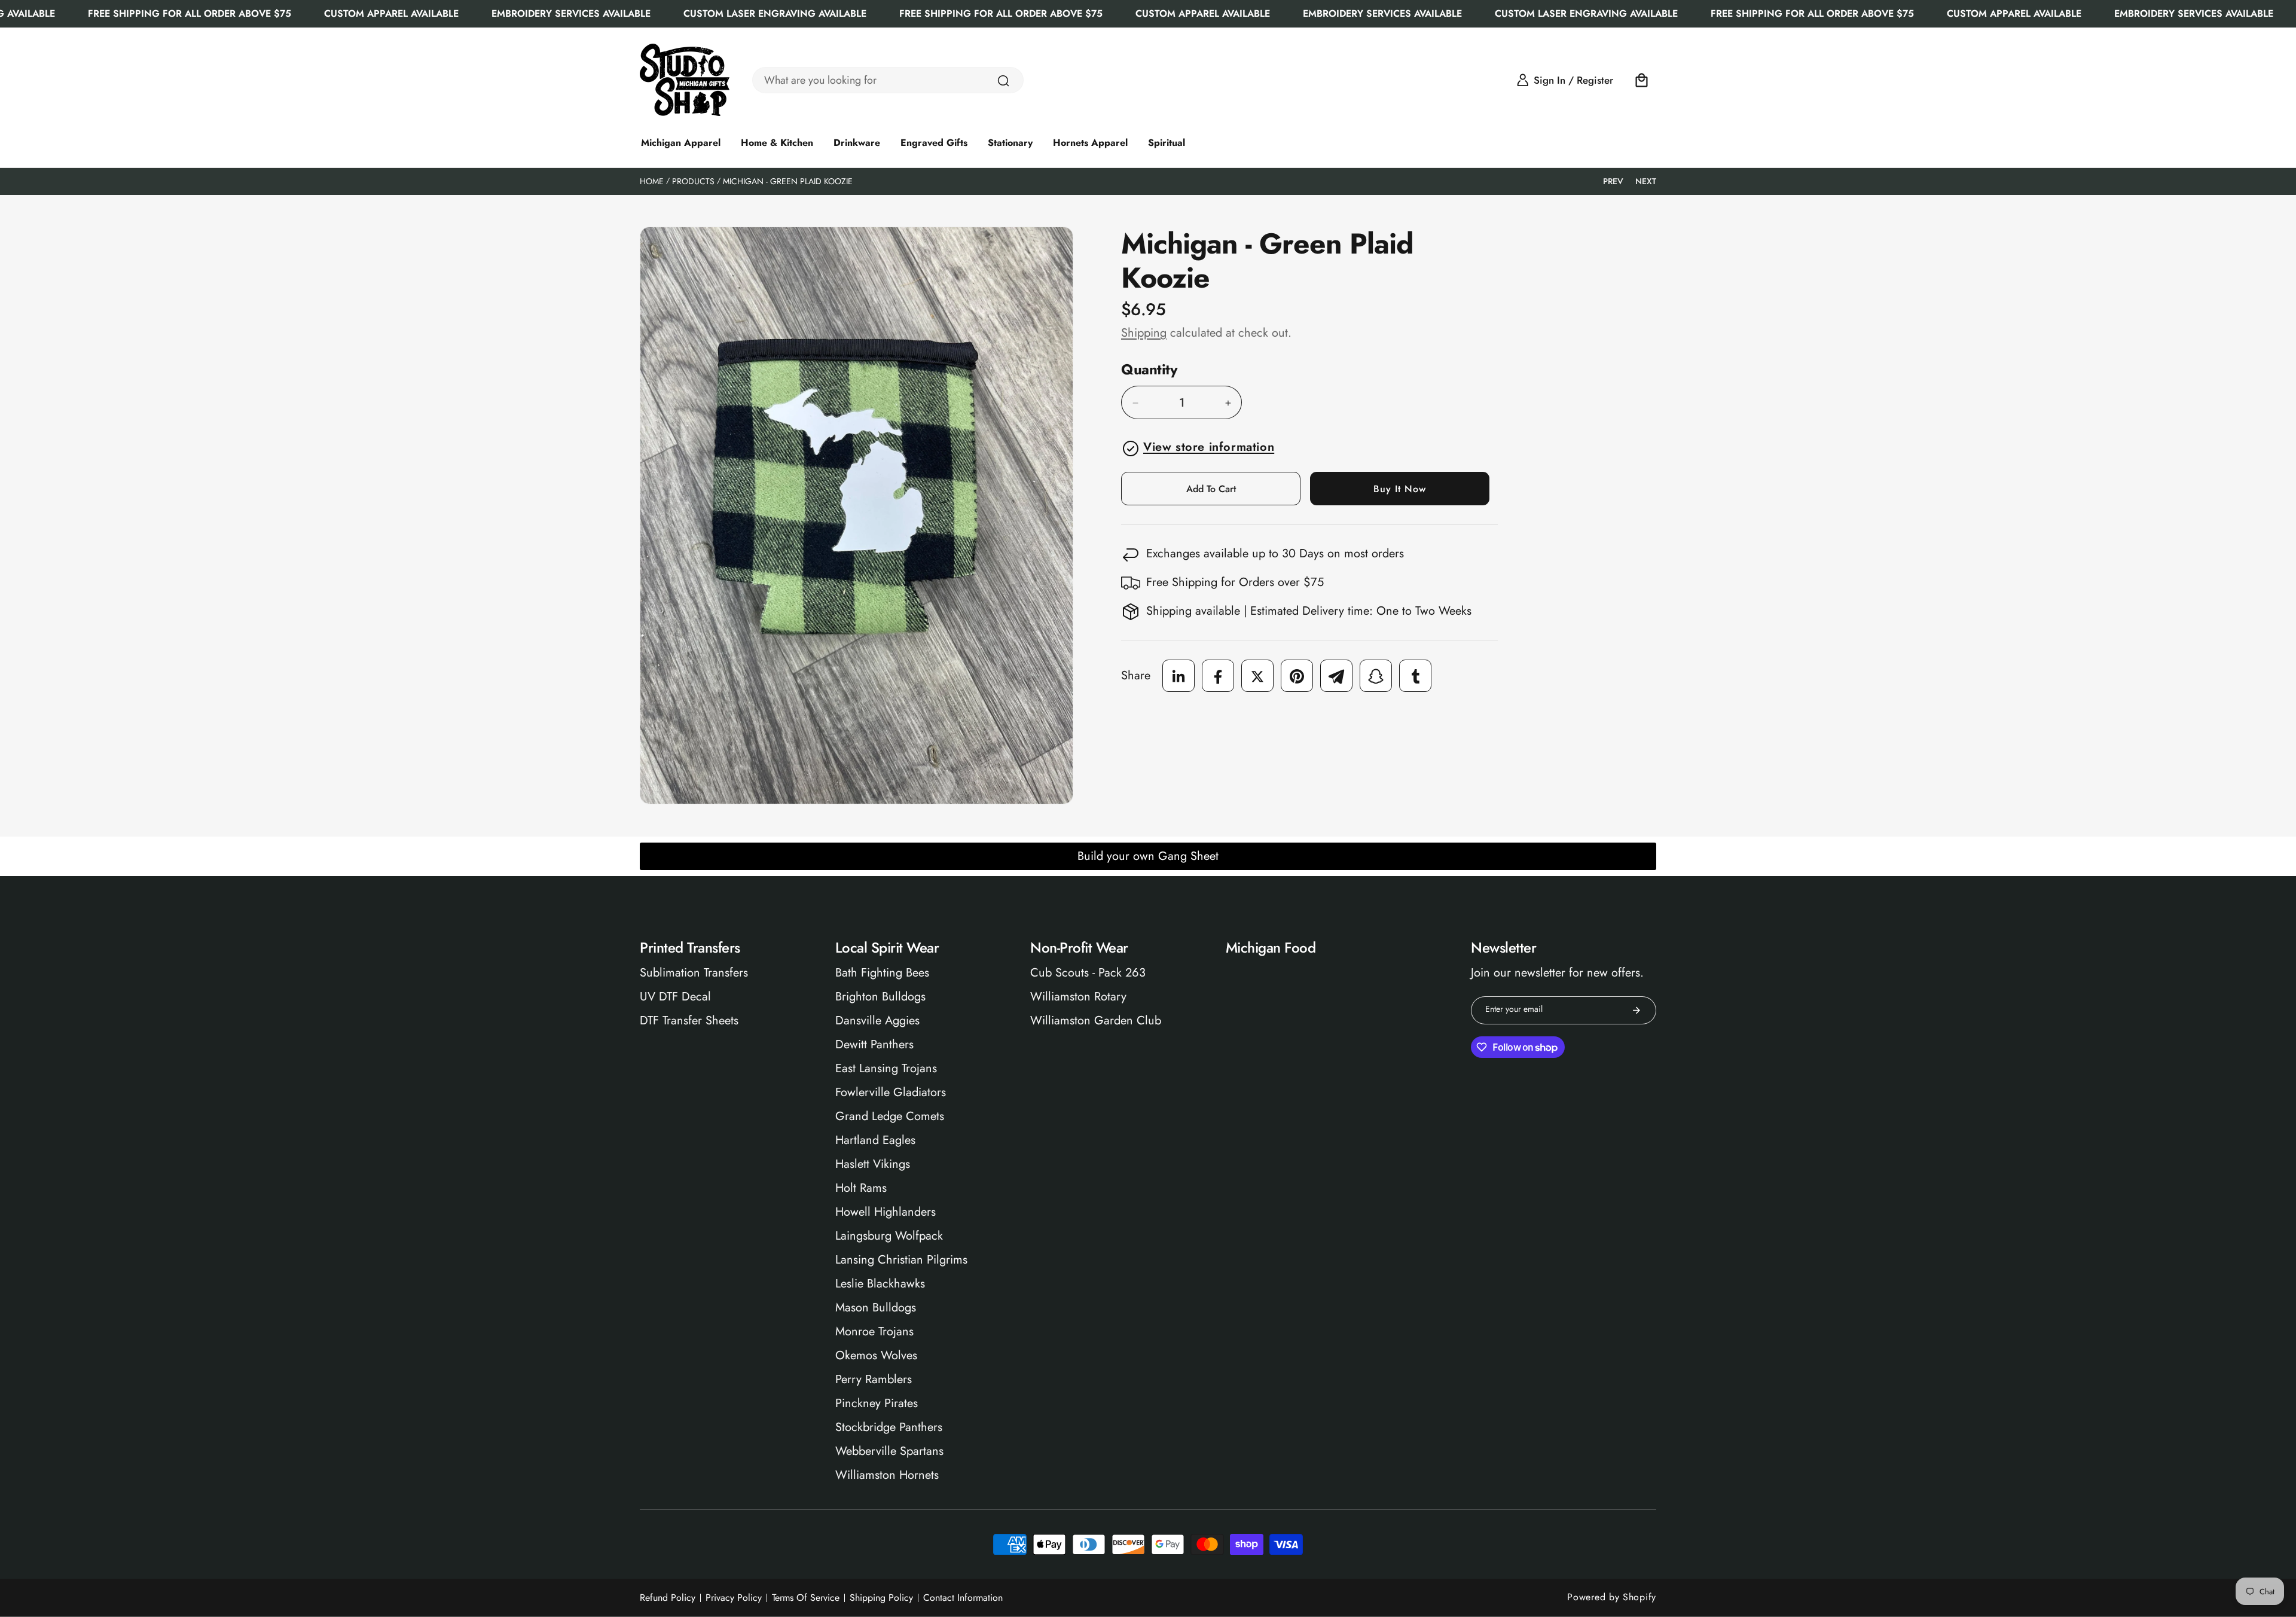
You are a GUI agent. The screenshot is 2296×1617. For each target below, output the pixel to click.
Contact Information (963, 1598)
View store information (1209, 448)
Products (693, 181)
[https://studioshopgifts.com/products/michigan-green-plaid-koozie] (1178, 676)
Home (652, 181)
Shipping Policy (881, 1598)
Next (1646, 181)
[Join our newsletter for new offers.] (1636, 1010)
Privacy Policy (734, 1598)
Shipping (1144, 333)
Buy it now (1400, 489)
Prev (1613, 181)
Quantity (1149, 370)
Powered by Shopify (1612, 1597)
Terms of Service (806, 1598)
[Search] (1003, 81)
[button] (1642, 80)
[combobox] (888, 80)
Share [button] (1136, 676)
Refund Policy (668, 1598)
